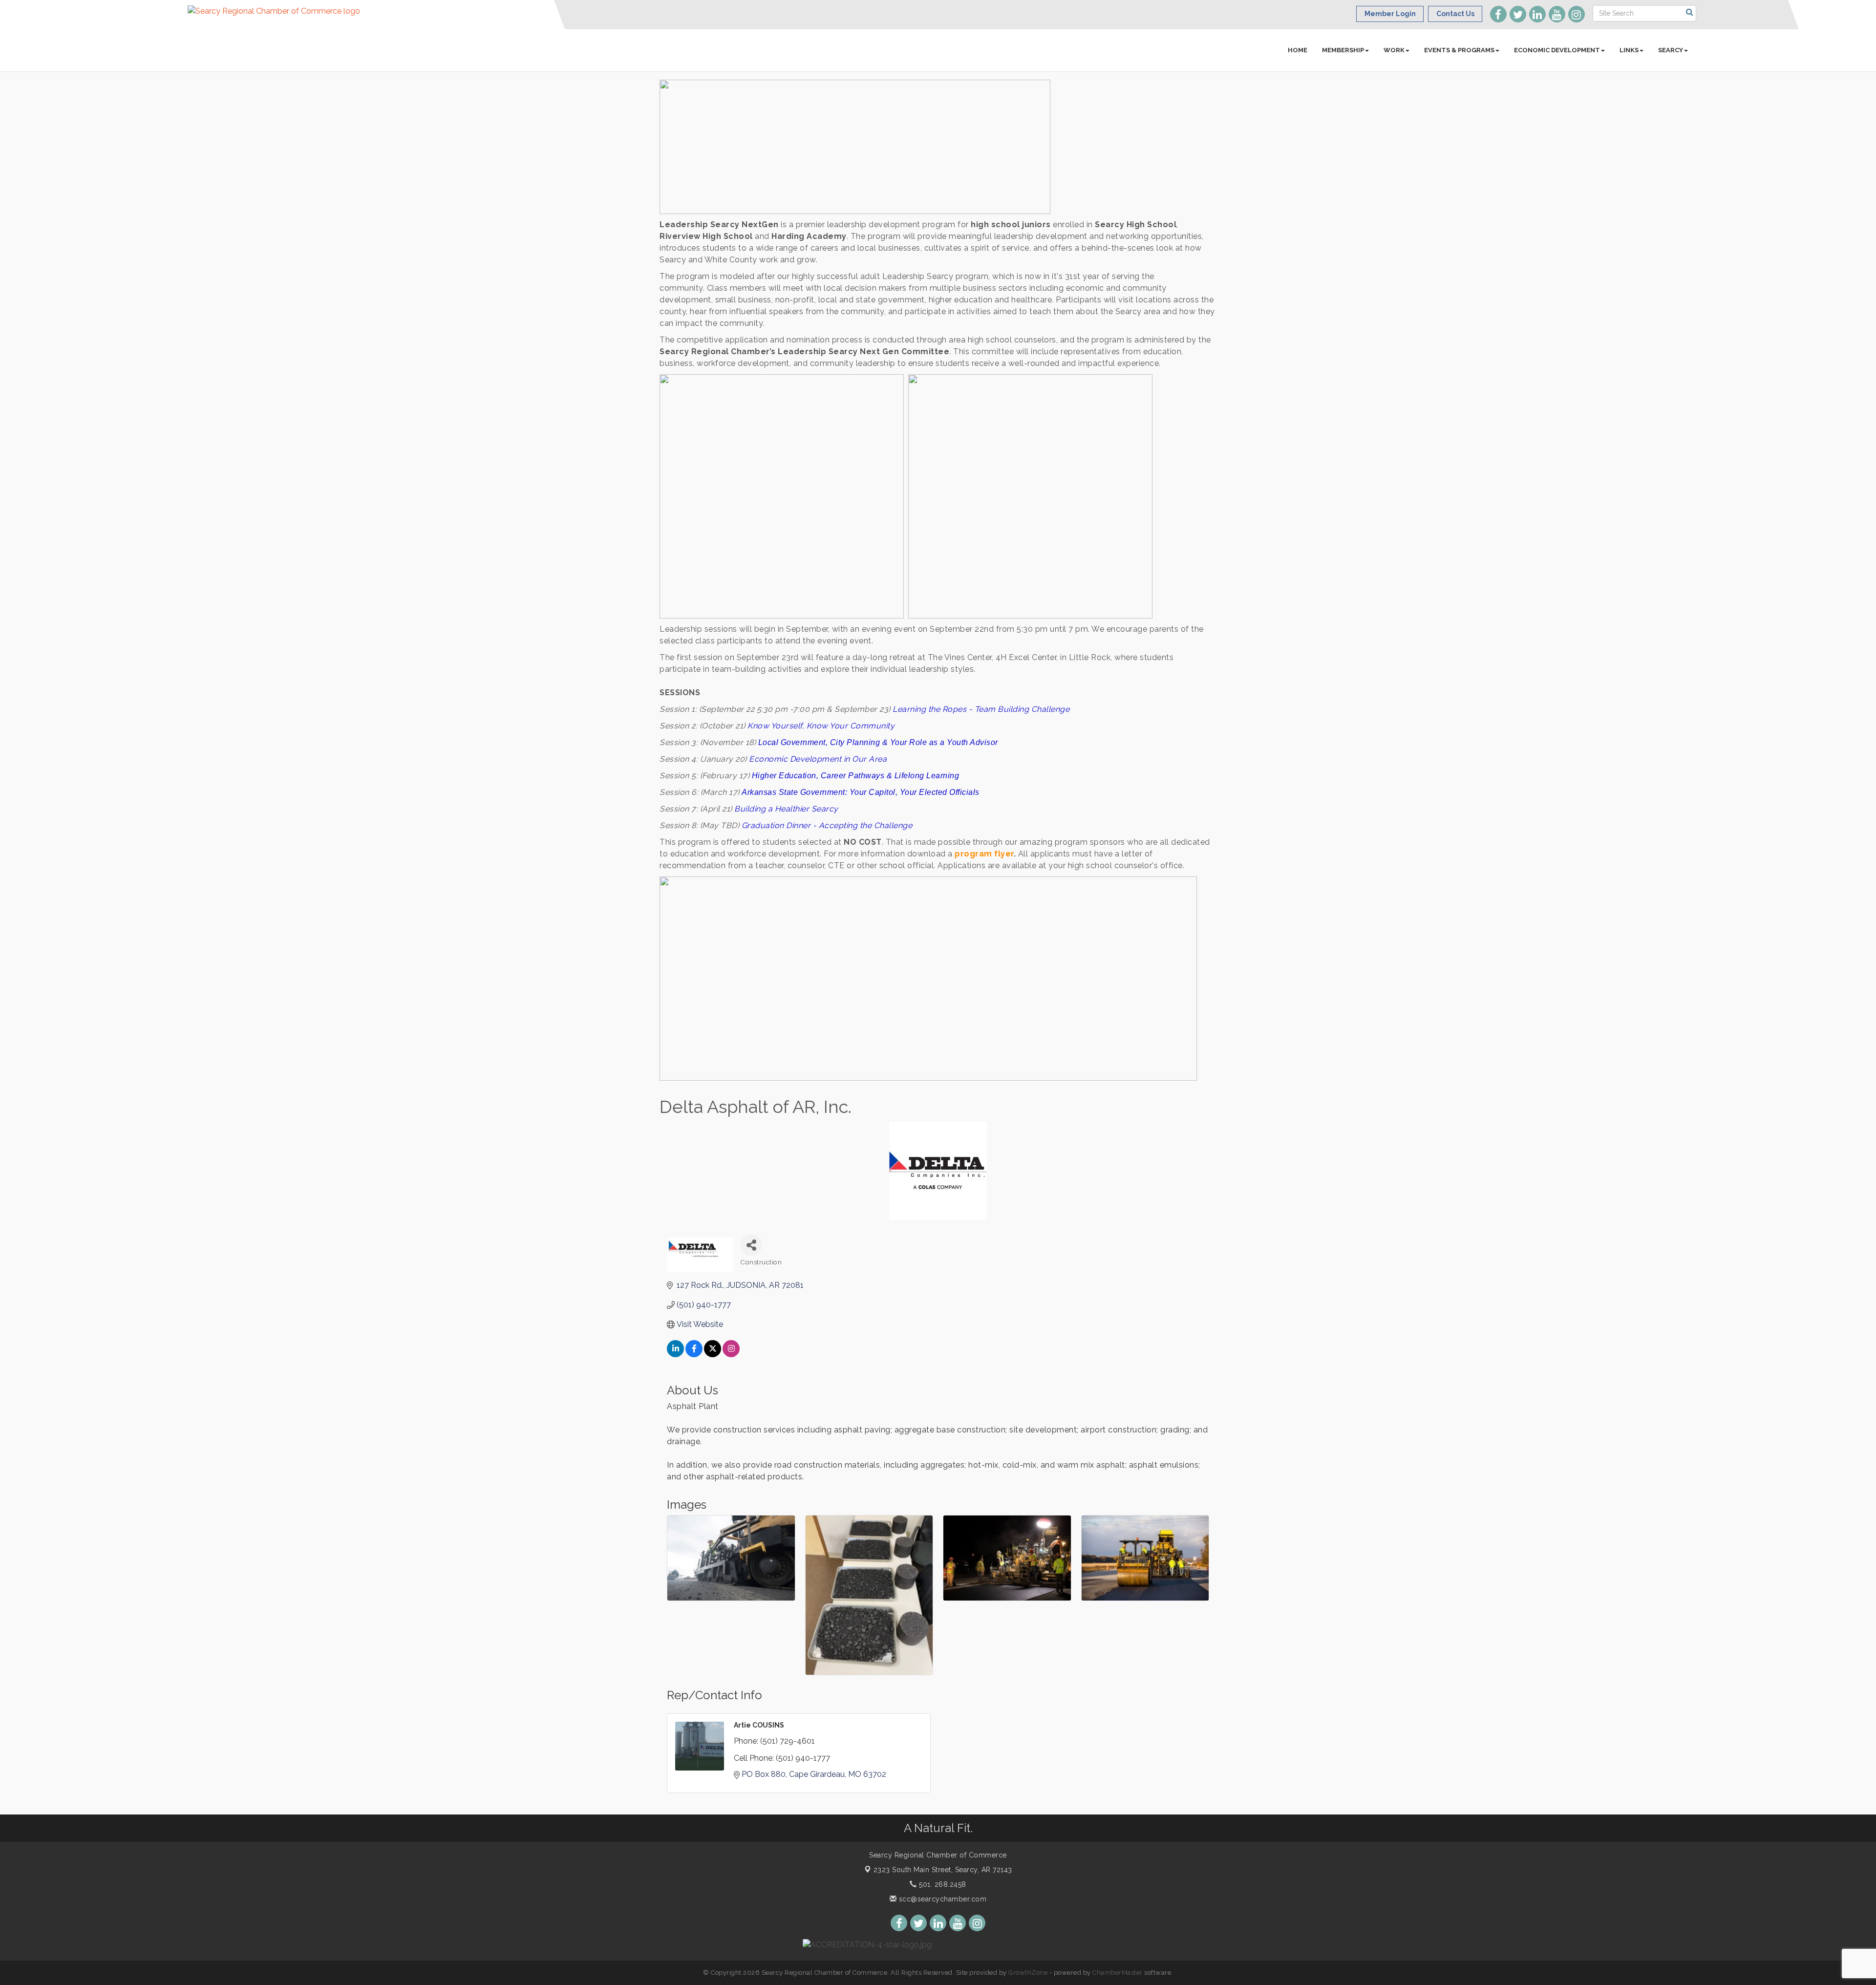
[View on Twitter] (713, 1355)
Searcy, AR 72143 (943, 1870)
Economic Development (1557, 50)
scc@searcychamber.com (941, 1899)
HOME (1298, 50)
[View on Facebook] (694, 1355)
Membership (1343, 50)
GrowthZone (1028, 1973)
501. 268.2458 (942, 1884)
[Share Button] (751, 1245)
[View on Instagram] (731, 1355)
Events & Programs (1459, 50)
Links (1629, 50)
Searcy (1671, 50)
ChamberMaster (1118, 1973)
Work (1394, 50)
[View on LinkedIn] (675, 1355)
